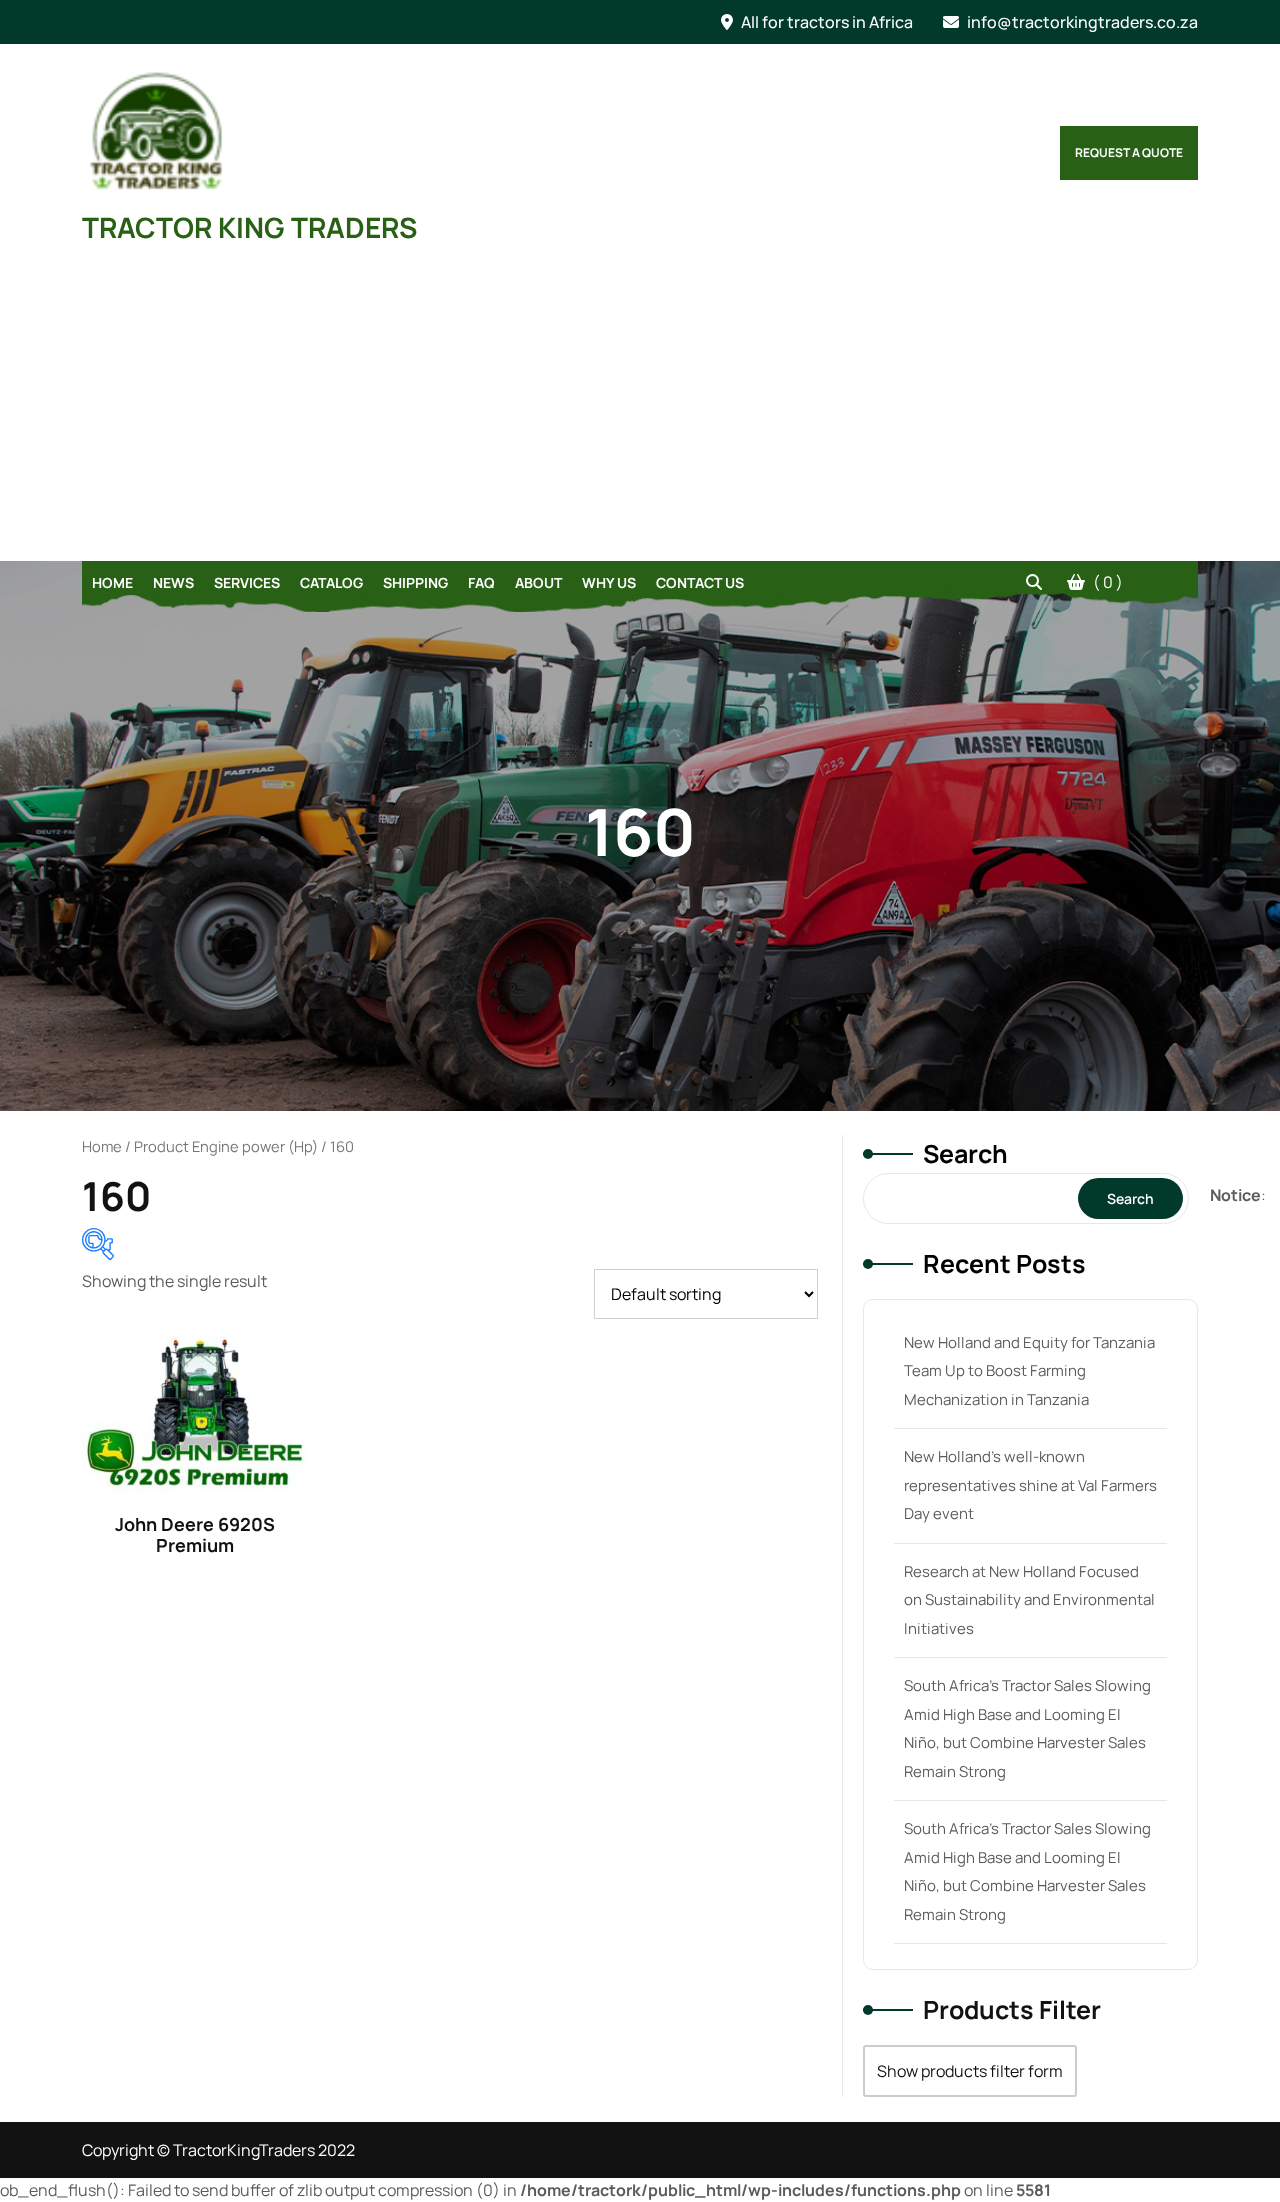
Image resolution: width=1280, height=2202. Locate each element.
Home (112, 582)
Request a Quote (1129, 152)
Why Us (609, 582)
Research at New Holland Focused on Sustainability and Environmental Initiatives (1029, 1600)
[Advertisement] (640, 411)
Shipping (415, 582)
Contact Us (700, 582)
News (173, 582)
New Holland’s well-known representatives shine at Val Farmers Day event (1030, 1485)
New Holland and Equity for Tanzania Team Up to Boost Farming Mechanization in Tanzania (1029, 1371)
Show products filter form (970, 2071)
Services (247, 582)
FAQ (481, 582)
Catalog (331, 582)
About (538, 582)
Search (965, 1153)
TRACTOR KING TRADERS (249, 227)
